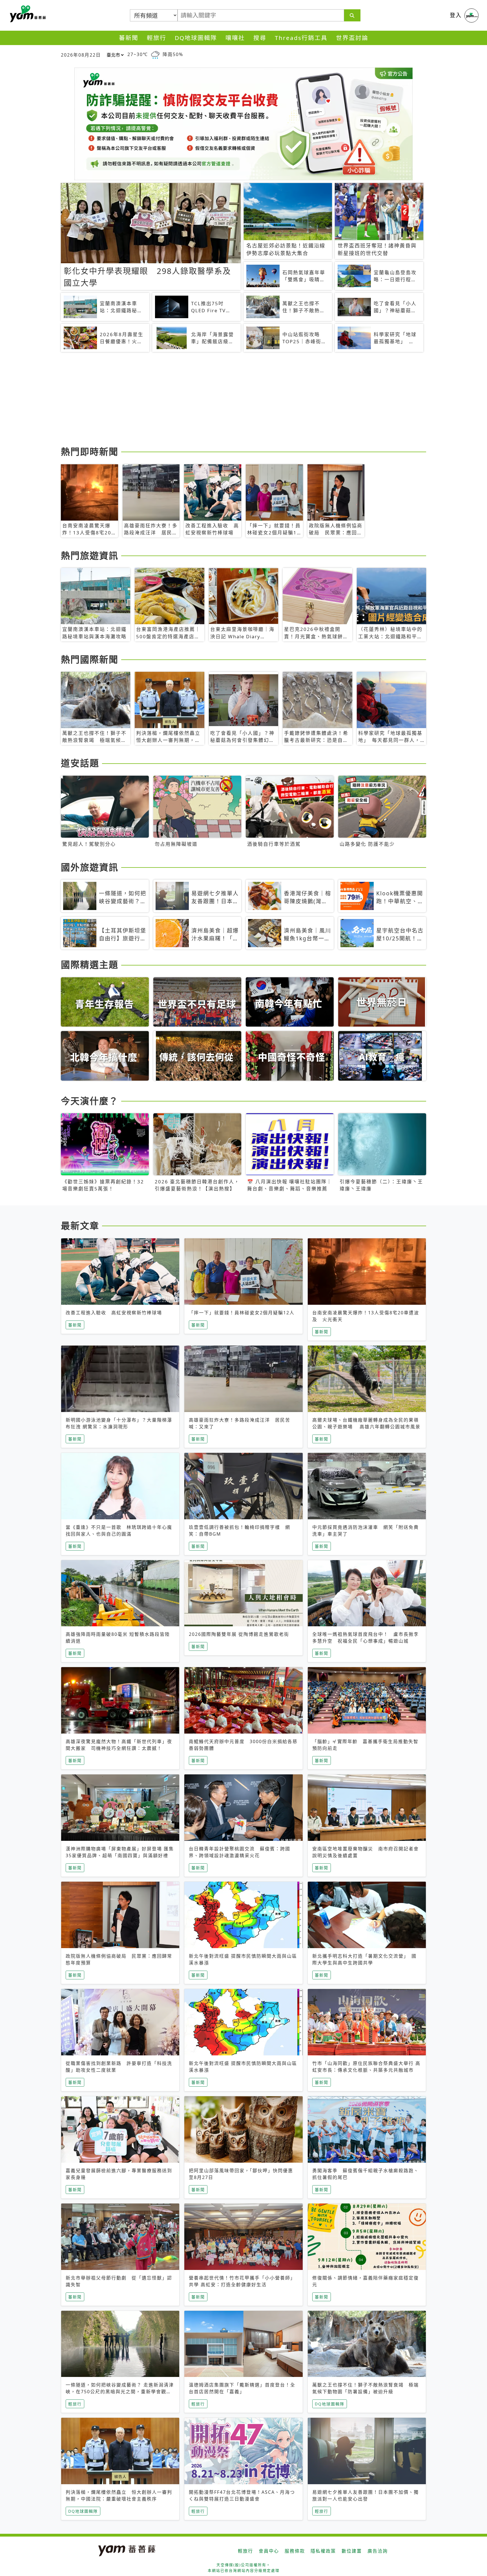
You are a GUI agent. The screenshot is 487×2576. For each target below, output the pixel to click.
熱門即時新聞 (90, 451)
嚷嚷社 (235, 38)
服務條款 (295, 2551)
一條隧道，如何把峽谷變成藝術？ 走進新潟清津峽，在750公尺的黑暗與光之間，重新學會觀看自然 (120, 2392)
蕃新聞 (129, 38)
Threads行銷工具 (301, 38)
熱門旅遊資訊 (90, 555)
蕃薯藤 (27, 14)
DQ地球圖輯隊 (196, 38)
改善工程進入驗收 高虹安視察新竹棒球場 (114, 1313)
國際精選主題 (90, 964)
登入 (456, 15)
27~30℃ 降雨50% (155, 54)
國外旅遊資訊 (90, 867)
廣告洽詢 (378, 2551)
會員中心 (269, 2551)
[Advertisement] (230, 400)
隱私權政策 (323, 2551)
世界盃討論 (352, 38)
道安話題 (80, 763)
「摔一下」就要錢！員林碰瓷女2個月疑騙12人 (242, 1313)
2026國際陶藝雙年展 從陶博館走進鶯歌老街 (239, 1634)
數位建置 (352, 2551)
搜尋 (260, 38)
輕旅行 (157, 38)
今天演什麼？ (90, 1101)
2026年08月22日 (81, 55)
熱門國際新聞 (90, 659)
